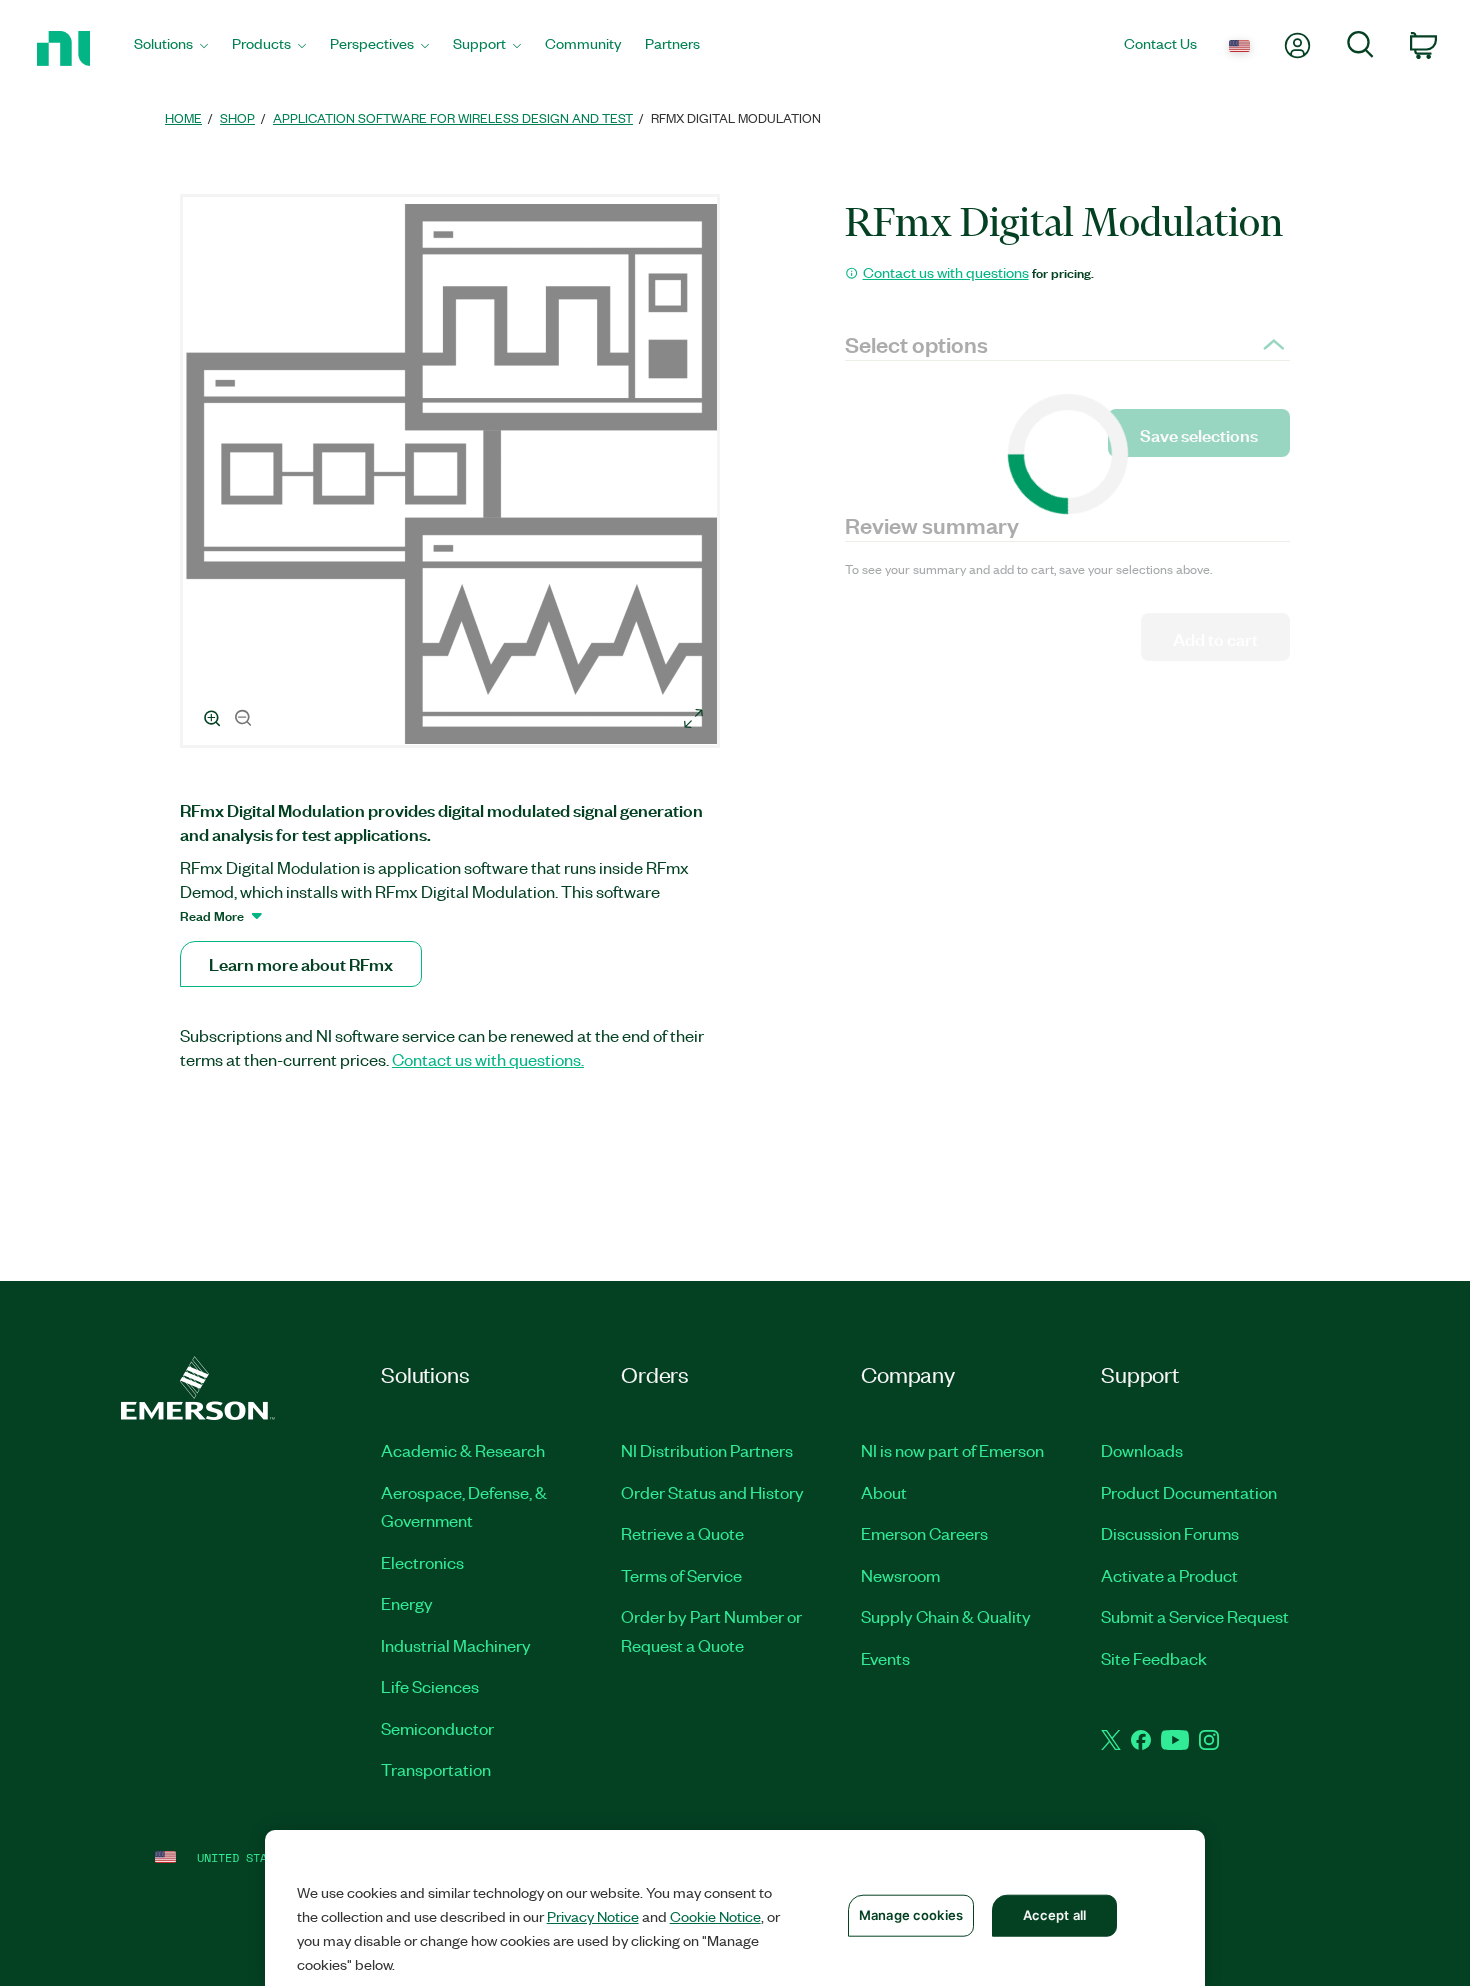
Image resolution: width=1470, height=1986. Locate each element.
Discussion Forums (1170, 1533)
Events (885, 1658)
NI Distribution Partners (707, 1450)
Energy (407, 1603)
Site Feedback (1154, 1658)
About (884, 1492)
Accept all (1054, 1915)
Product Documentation (1189, 1492)
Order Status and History (712, 1492)
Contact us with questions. (488, 1059)
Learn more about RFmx (301, 963)
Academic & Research (463, 1450)
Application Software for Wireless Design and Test (453, 117)
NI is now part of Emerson (952, 1450)
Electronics (422, 1562)
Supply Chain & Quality (946, 1616)
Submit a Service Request (1195, 1616)
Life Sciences (430, 1686)
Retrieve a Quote (682, 1533)
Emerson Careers (924, 1533)
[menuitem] (171, 48)
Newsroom (900, 1575)
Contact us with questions (946, 272)
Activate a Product (1169, 1575)
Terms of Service (681, 1575)
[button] (453, 474)
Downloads (1142, 1450)
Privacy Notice (593, 1916)
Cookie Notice (715, 1916)
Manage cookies (911, 1915)
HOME (183, 117)
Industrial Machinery (456, 1645)
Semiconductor (437, 1728)
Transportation (436, 1769)
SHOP (237, 117)
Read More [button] (212, 915)
